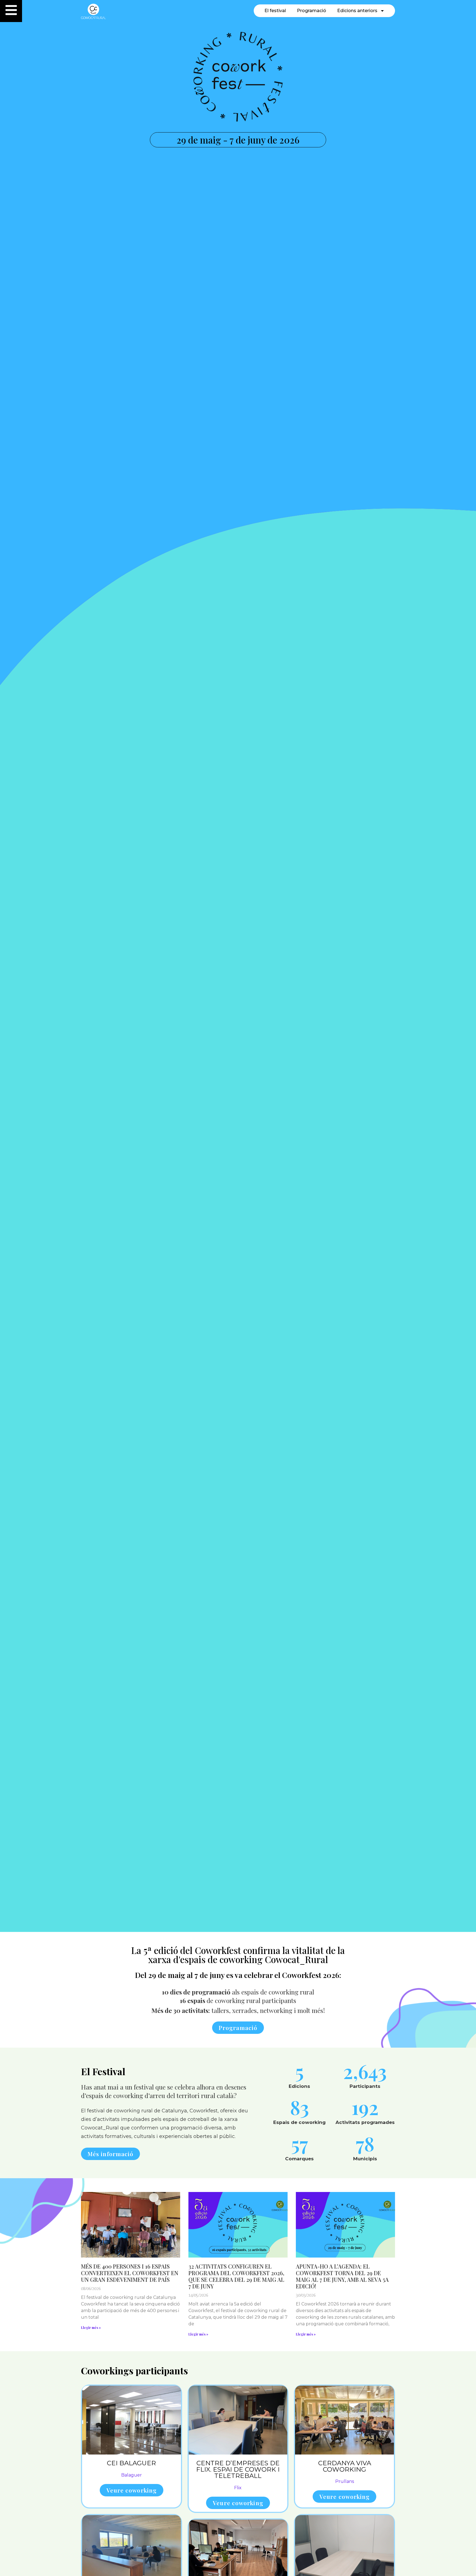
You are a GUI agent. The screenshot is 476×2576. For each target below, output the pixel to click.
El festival (275, 11)
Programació (312, 11)
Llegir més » (91, 2328)
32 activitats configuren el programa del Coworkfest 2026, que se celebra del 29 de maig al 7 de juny (236, 2276)
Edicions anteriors (357, 11)
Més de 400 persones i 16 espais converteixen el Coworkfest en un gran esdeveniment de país (130, 2273)
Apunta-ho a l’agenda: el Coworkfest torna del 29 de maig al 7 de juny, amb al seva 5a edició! (342, 2276)
